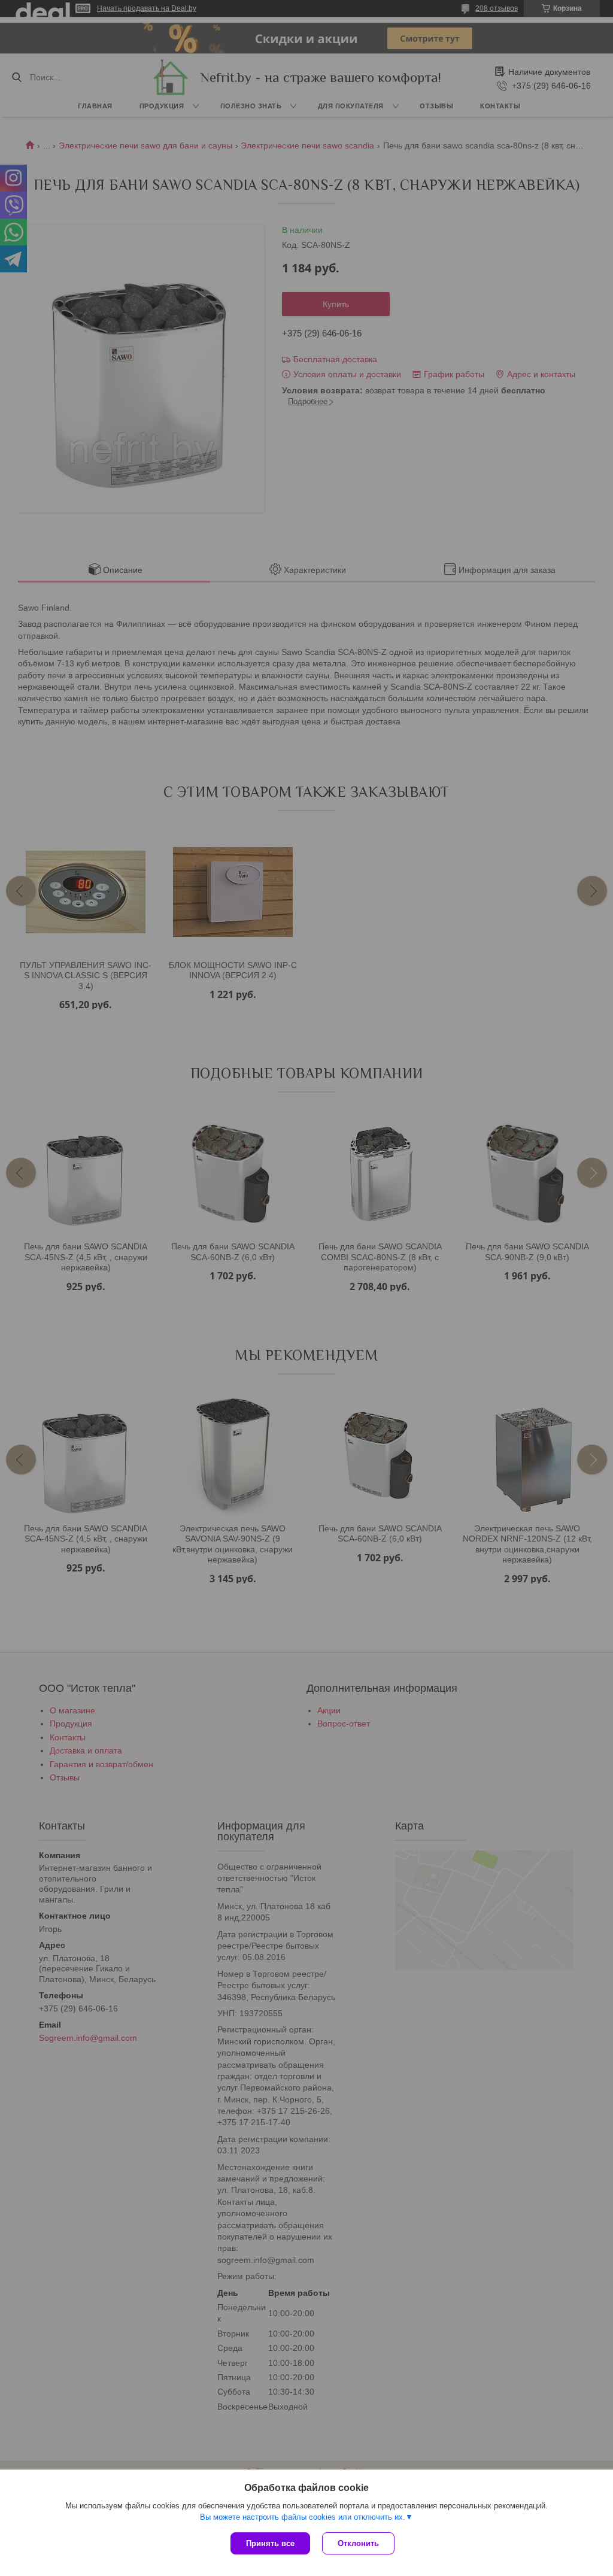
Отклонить (358, 2543)
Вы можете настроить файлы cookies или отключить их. (303, 2517)
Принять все (270, 2543)
